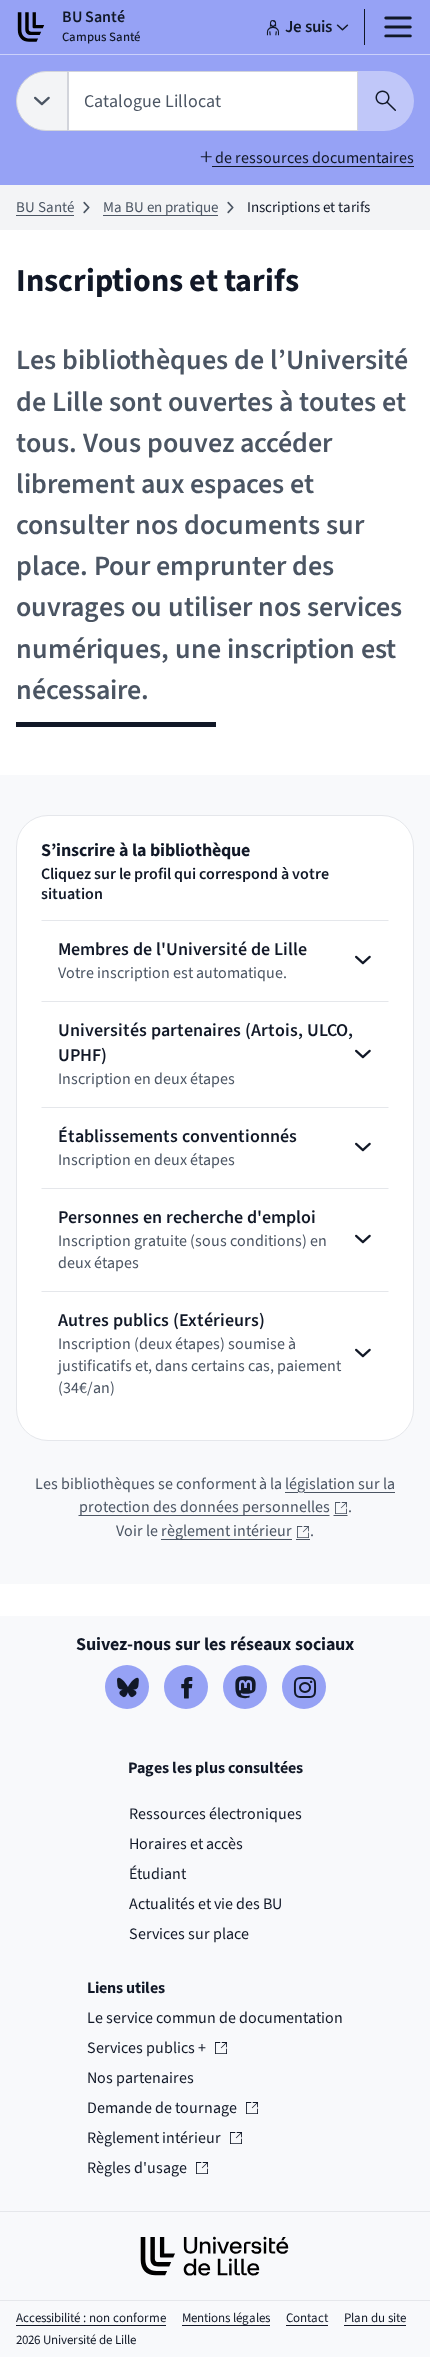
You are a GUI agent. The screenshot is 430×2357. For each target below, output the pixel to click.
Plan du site (375, 2318)
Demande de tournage (162, 2108)
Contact (307, 2318)
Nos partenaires (140, 2078)
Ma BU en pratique (160, 207)
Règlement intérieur (154, 2138)
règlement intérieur (235, 1531)
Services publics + (146, 2048)
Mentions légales (226, 2318)
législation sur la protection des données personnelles (237, 1496)
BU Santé (45, 207)
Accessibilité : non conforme (91, 2318)
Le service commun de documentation (215, 2018)
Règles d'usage (146, 2168)
